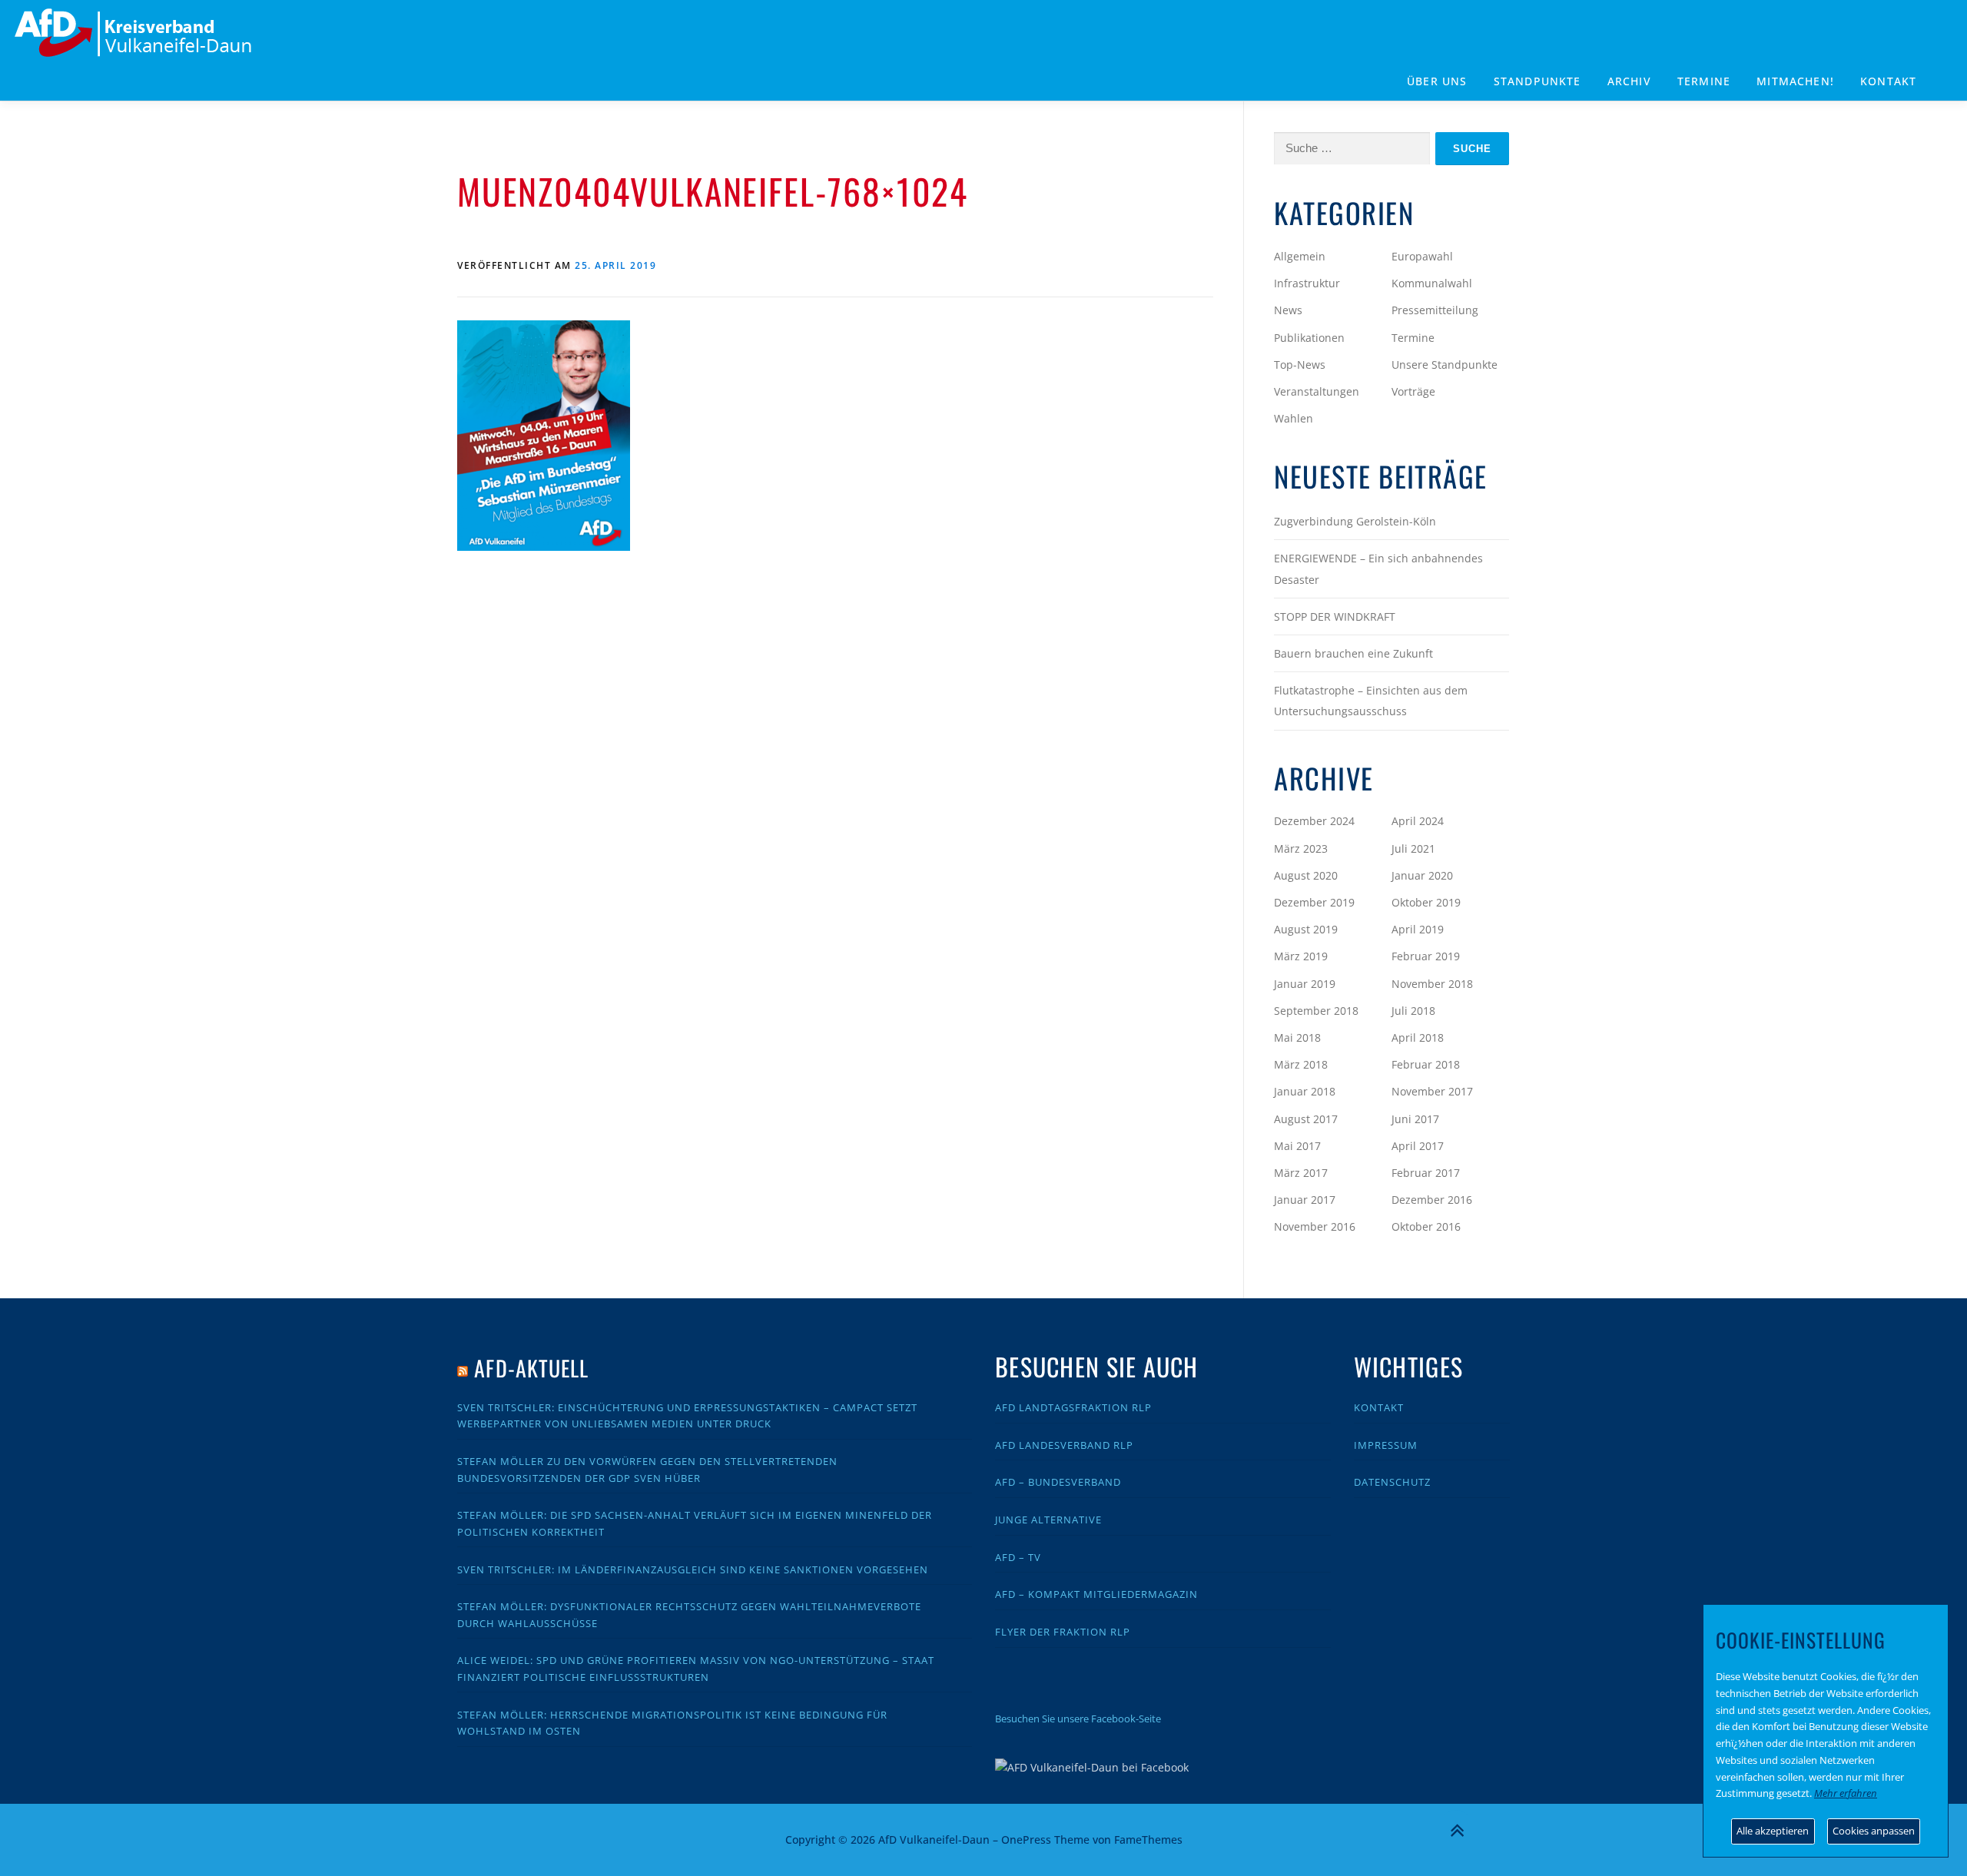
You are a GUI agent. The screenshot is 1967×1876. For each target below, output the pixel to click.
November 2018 (1432, 984)
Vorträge (1413, 391)
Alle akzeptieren (1773, 1831)
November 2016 (1315, 1226)
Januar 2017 (1305, 1200)
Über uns (1437, 81)
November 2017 (1432, 1091)
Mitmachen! (1795, 81)
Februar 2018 (1426, 1064)
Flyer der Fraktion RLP (1063, 1632)
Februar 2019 (1426, 956)
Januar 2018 (1305, 1091)
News (1288, 310)
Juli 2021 (1413, 849)
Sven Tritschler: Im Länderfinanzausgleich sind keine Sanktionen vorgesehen (693, 1569)
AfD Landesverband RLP (1064, 1445)
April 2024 (1418, 821)
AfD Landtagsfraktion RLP (1073, 1407)
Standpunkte (1537, 81)
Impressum (1386, 1445)
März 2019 (1301, 956)
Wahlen (1294, 418)
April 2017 (1418, 1146)
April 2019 (1418, 929)
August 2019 (1306, 929)
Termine (1704, 81)
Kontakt (1888, 81)
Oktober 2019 (1426, 902)
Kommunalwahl (1432, 283)
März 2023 (1301, 849)
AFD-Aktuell (531, 1368)
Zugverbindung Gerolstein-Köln (1355, 521)
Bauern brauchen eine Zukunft (1353, 653)
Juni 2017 (1415, 1119)
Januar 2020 (1422, 875)
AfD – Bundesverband (1058, 1482)
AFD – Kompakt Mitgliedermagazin (1096, 1594)
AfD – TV (1018, 1557)
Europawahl (1422, 256)
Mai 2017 (1297, 1146)
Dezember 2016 (1432, 1200)
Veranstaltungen (1317, 391)
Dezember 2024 (1314, 821)
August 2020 (1306, 875)
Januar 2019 (1305, 984)
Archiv (1629, 81)
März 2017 (1301, 1173)
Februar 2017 (1426, 1173)
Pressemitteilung (1435, 310)
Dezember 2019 (1314, 902)
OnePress (1026, 1840)
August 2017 (1306, 1119)
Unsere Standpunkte (1445, 365)
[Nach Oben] (1456, 1831)
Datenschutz (1392, 1482)
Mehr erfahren (1846, 1793)
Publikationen (1309, 338)
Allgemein (1300, 256)
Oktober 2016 (1426, 1226)
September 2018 (1316, 1011)
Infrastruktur (1307, 283)
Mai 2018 (1297, 1037)
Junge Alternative (1048, 1520)
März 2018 (1301, 1064)
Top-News (1300, 365)
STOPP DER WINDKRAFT (1335, 616)
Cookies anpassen (1874, 1831)
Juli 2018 (1413, 1011)
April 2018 (1418, 1037)
